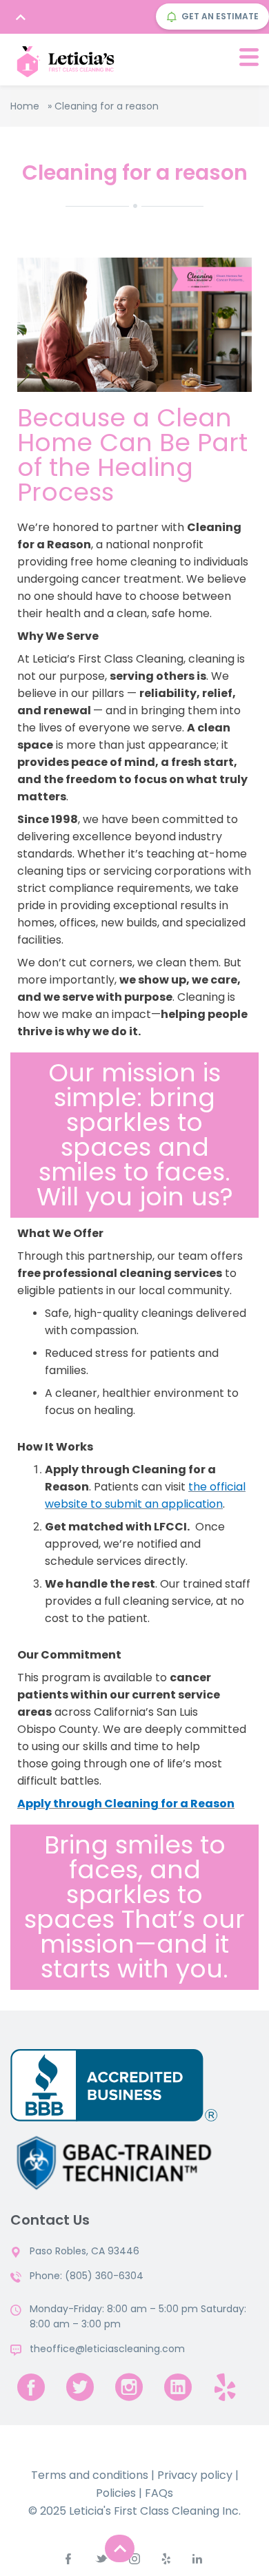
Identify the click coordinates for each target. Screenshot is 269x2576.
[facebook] (31, 2387)
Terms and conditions (90, 2475)
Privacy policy (195, 2475)
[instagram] (129, 2387)
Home (25, 106)
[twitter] (80, 2387)
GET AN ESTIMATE (220, 16)
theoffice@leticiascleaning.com (107, 2349)
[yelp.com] (225, 2387)
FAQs (159, 2493)
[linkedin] (178, 2387)
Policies (116, 2493)
